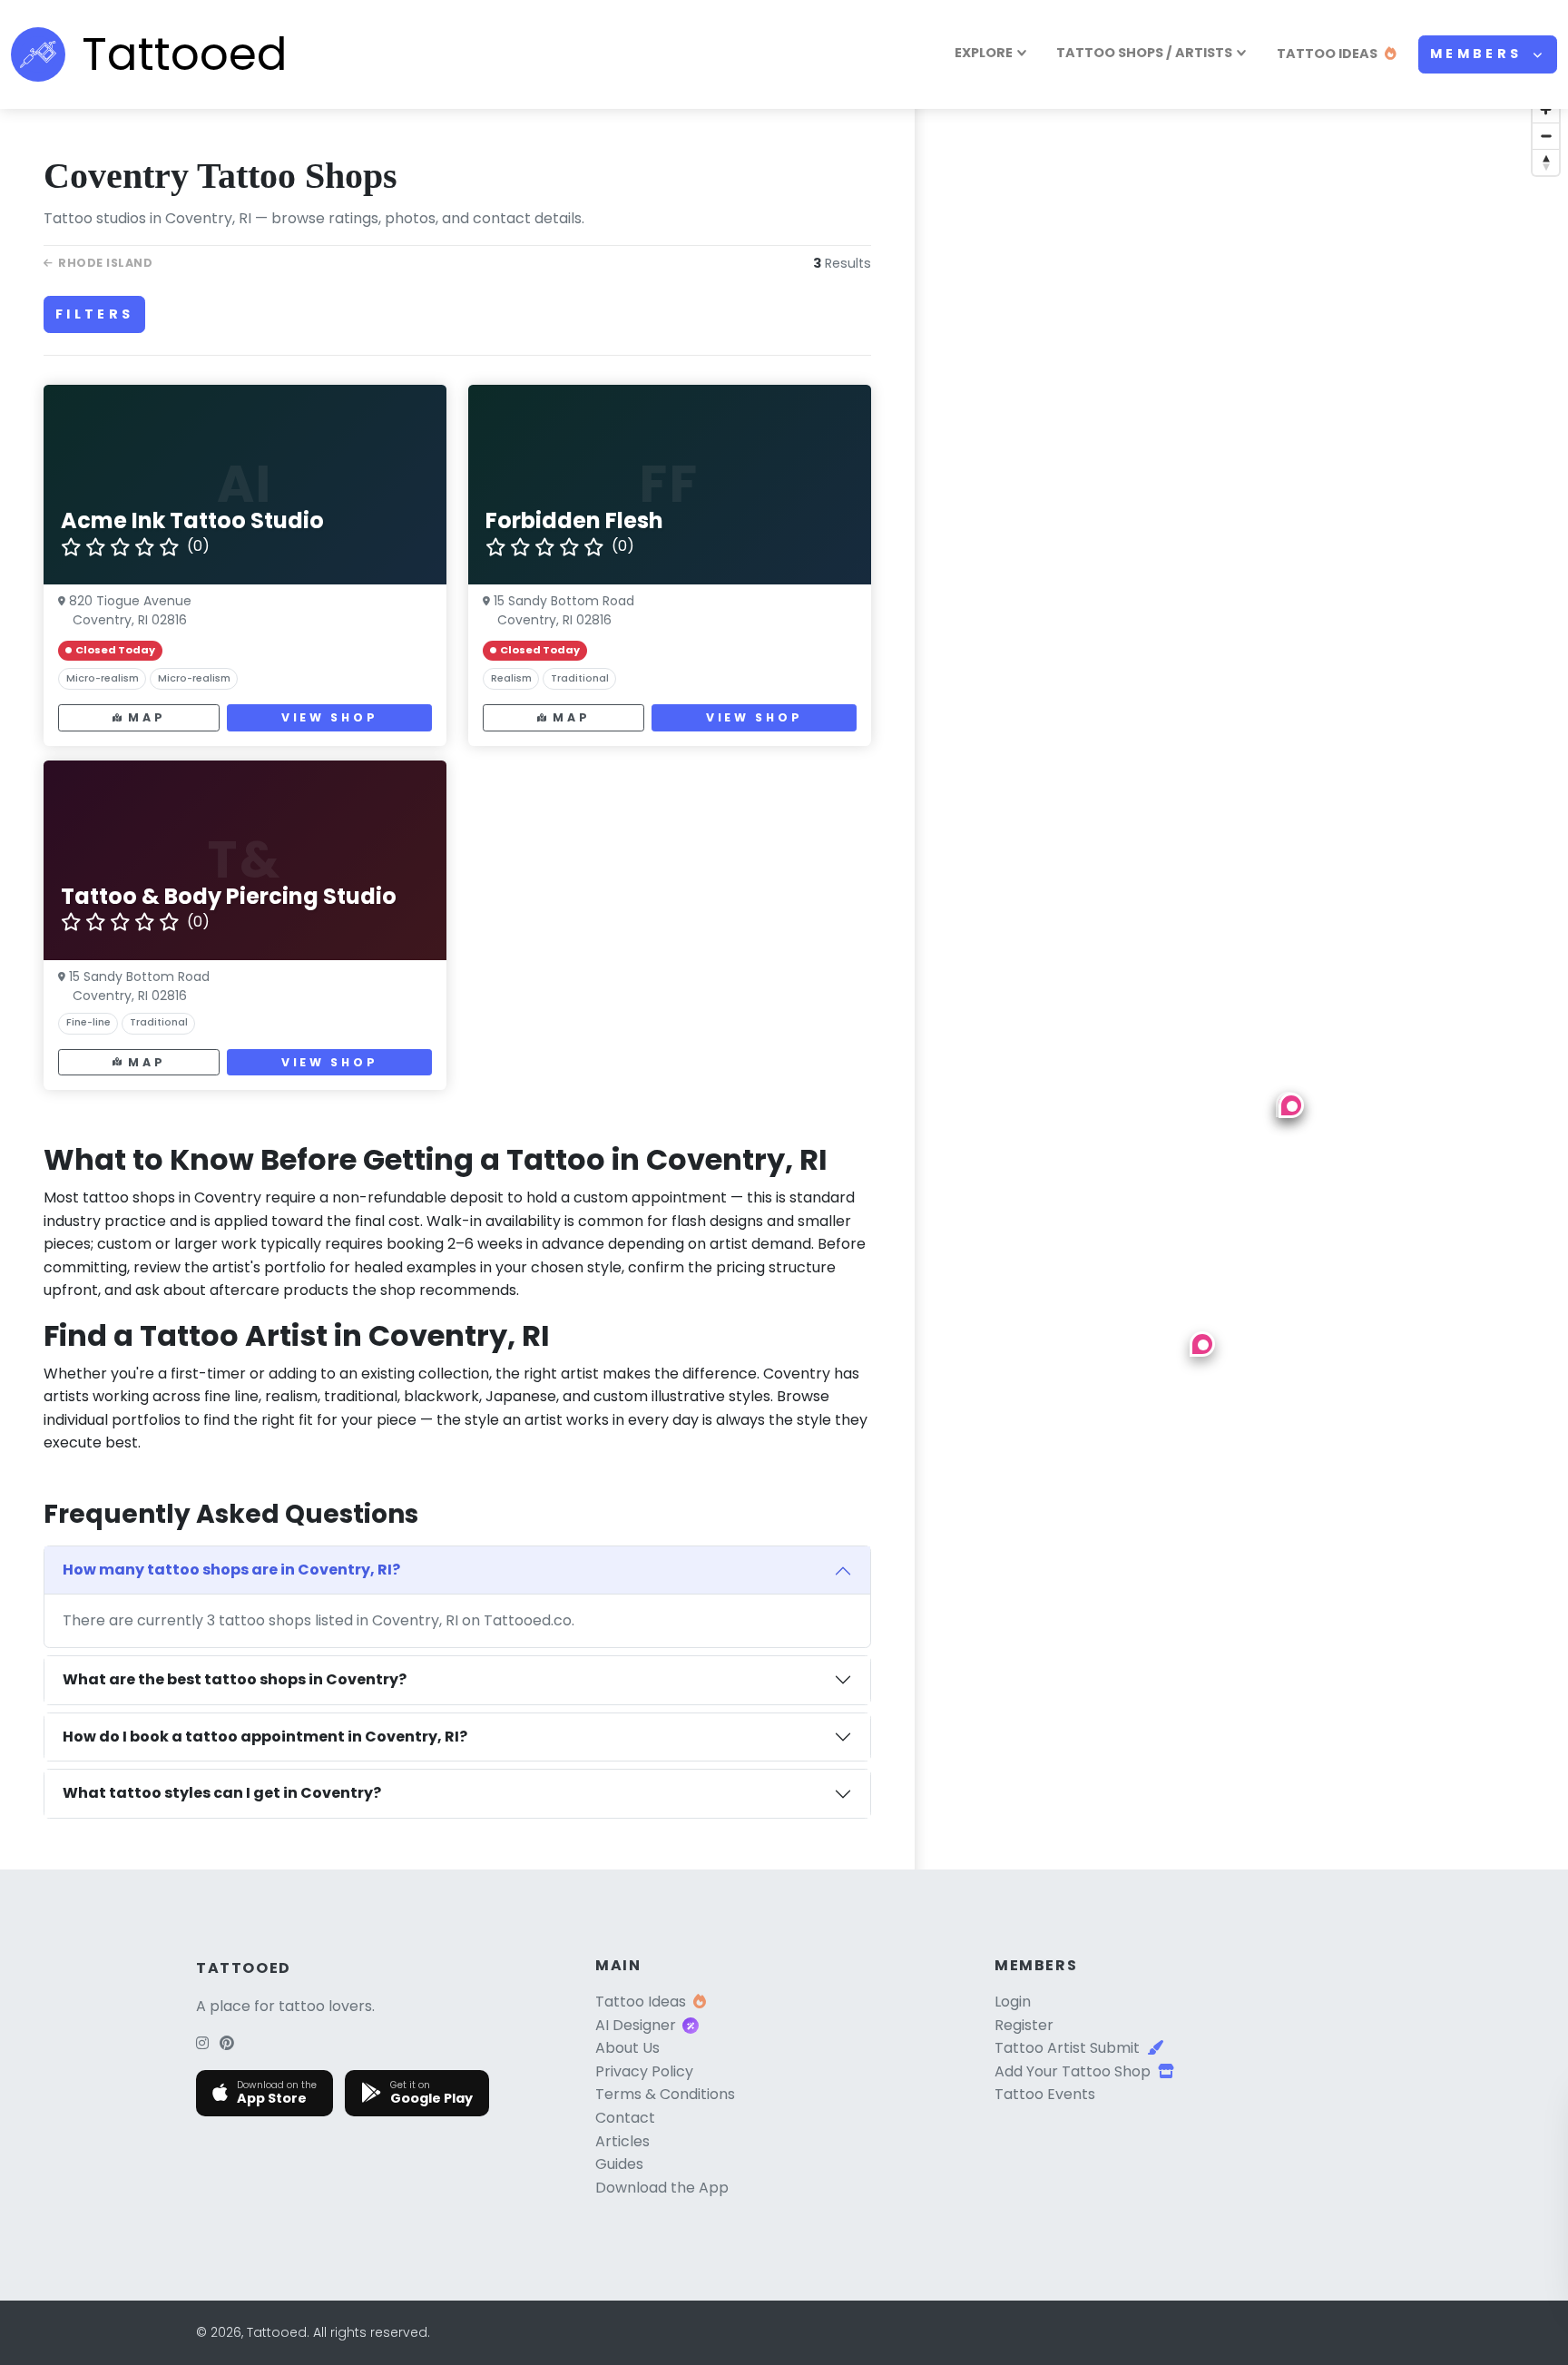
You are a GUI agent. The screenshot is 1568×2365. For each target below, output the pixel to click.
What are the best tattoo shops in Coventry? (235, 1679)
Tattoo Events (1045, 2094)
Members (1480, 54)
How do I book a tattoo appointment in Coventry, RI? (265, 1737)
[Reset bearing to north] (1546, 162)
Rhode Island (105, 263)
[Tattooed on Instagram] (202, 2043)
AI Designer (636, 2025)
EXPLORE (984, 53)
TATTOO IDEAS (1327, 54)
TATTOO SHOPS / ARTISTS (1144, 53)
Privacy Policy (644, 2071)
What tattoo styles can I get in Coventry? (222, 1793)
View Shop (329, 717)
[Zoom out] (1546, 136)
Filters (94, 314)
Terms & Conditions (665, 2094)
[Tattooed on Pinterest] (227, 2043)
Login (1013, 2002)
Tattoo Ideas (641, 2002)
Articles (622, 2141)
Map (147, 717)
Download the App (662, 2188)
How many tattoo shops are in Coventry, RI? (231, 1570)
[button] (1202, 1344)
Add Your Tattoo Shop (1073, 2071)
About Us (627, 2048)
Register (1024, 2025)
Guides (619, 2164)
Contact (625, 2118)
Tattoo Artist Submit (1067, 2048)
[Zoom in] (1546, 109)
